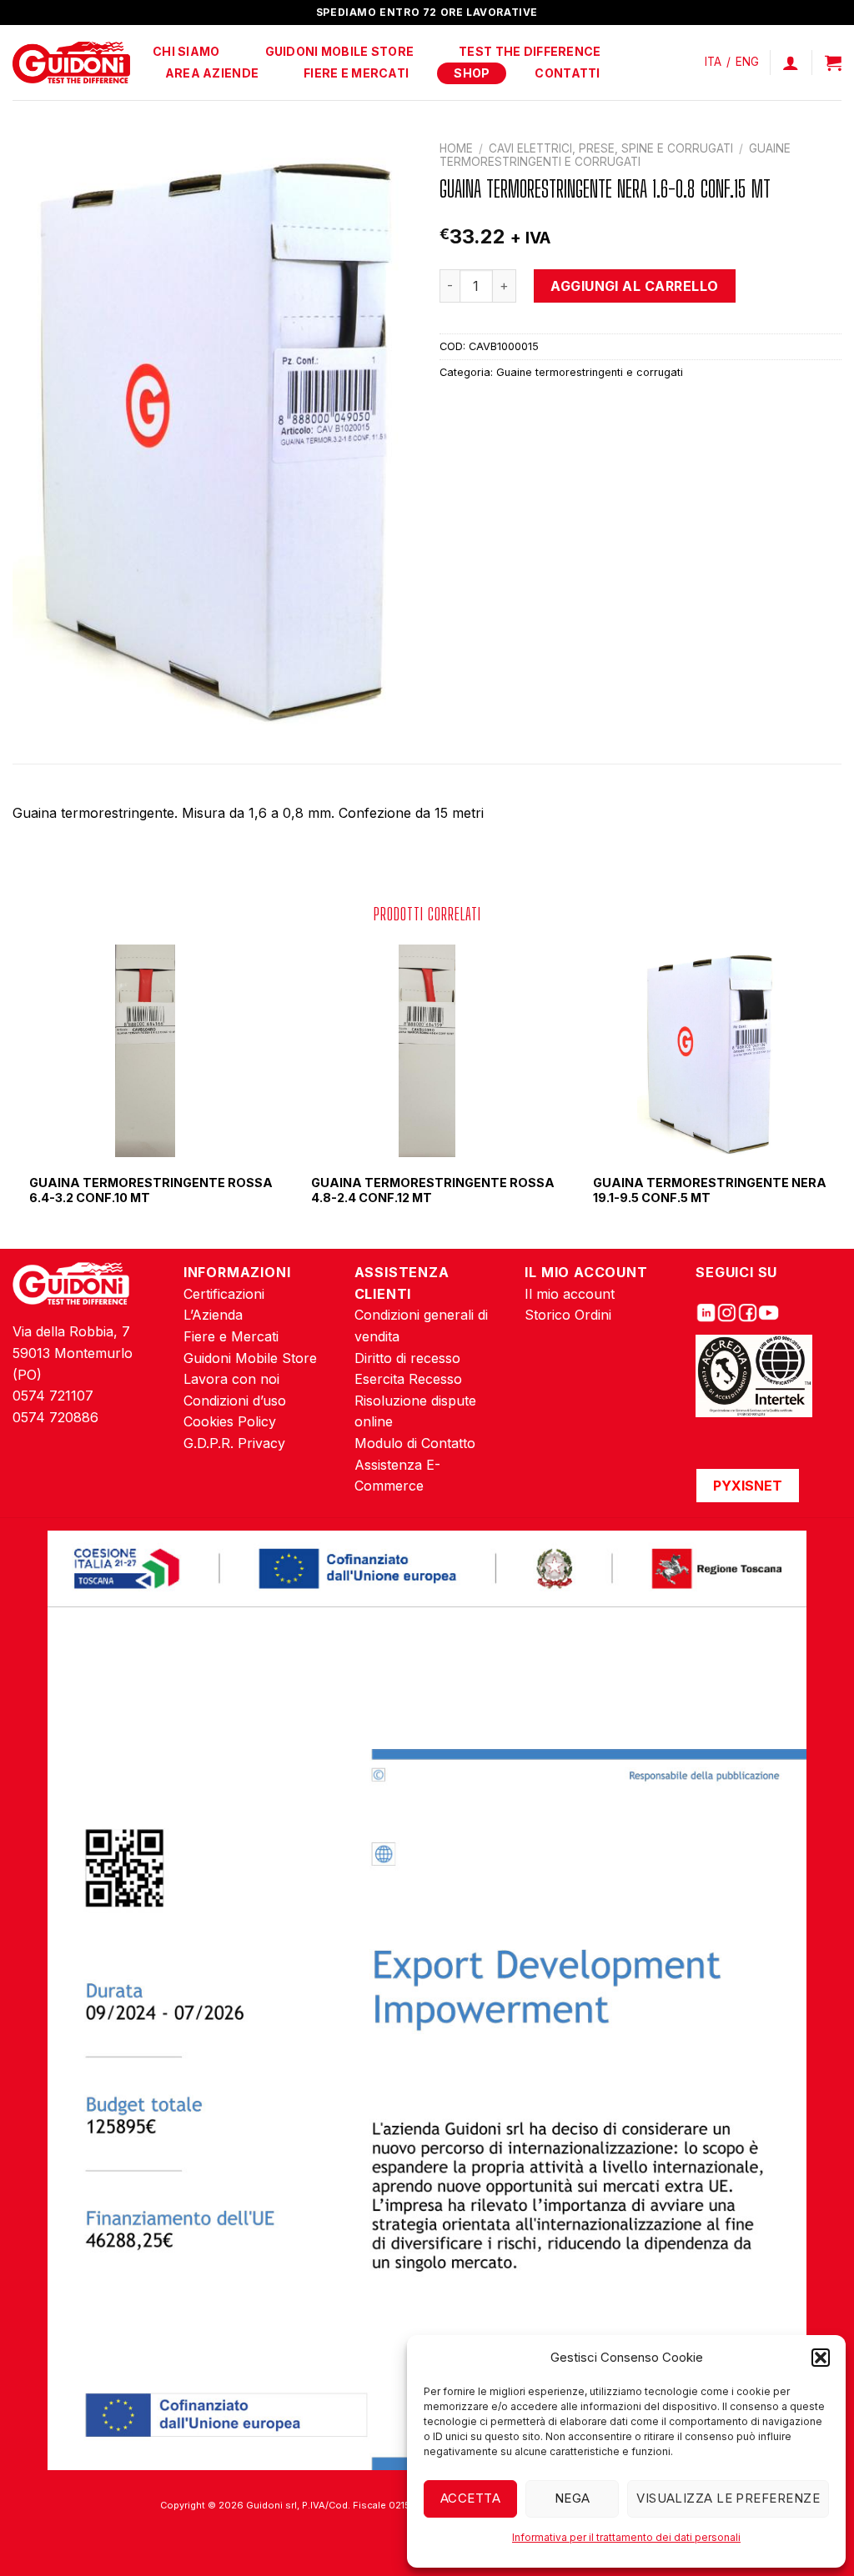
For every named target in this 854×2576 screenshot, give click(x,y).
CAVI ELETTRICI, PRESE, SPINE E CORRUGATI (611, 148)
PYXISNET (748, 1486)
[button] (821, 2358)
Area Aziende (212, 73)
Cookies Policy (230, 1421)
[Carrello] (833, 63)
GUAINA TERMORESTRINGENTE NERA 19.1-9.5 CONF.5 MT (710, 1190)
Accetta (470, 2498)
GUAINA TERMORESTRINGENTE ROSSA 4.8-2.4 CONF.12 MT (433, 1190)
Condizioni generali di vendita (421, 1326)
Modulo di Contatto (415, 1443)
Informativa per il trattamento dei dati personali (626, 2537)
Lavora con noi (231, 1379)
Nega (573, 2498)
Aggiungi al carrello (635, 286)
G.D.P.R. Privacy (234, 1443)
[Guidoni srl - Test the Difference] (71, 63)
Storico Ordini (568, 1315)
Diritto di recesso (407, 1358)
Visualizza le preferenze (728, 2498)
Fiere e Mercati (356, 73)
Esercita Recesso (408, 1379)
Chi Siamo (186, 51)
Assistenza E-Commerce (397, 1476)
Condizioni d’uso (235, 1401)
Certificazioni (224, 1294)
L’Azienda (213, 1315)
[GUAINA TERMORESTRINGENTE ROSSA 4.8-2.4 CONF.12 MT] (427, 1051)
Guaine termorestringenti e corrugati (615, 155)
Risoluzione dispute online (415, 1411)
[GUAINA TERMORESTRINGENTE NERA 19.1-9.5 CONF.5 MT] (709, 1051)
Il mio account (570, 1294)
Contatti (567, 73)
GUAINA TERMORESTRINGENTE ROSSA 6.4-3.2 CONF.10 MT (151, 1190)
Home (456, 148)
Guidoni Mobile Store (340, 51)
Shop (472, 73)
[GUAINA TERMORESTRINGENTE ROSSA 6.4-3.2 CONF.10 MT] (146, 1051)
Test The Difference (530, 51)
